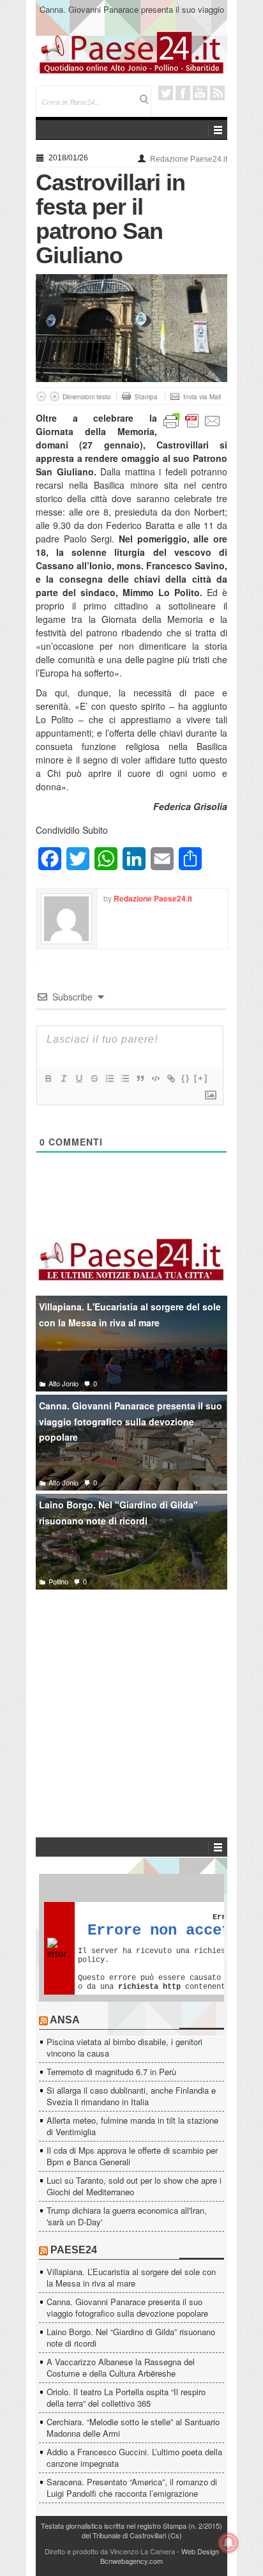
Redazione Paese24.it (189, 159)
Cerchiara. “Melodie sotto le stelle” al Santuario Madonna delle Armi (133, 2427)
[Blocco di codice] (155, 1078)
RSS (217, 93)
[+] (201, 1078)
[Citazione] (140, 1078)
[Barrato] (94, 1078)
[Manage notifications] (229, 2543)
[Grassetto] (48, 1078)
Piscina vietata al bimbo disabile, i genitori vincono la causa (124, 2047)
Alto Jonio (64, 1383)
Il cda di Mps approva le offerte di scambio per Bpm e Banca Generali (132, 2156)
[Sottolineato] (79, 1078)
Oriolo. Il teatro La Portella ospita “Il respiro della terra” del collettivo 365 (126, 2397)
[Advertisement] (131, 1694)
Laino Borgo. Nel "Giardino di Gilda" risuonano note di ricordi (118, 1513)
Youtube (200, 93)
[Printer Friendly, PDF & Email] (192, 419)
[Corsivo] (63, 1078)
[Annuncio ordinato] (109, 1078)
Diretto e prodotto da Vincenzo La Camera (110, 2551)
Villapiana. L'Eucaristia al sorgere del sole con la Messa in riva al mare (130, 1315)
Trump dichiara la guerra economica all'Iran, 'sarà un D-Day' (127, 2216)
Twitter (166, 93)
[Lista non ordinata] (124, 1078)
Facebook (183, 93)
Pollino (58, 1581)
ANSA (65, 2020)
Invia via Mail (202, 397)
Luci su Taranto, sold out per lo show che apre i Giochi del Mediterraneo (134, 2186)
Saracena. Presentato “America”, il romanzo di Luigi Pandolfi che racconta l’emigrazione (132, 2488)
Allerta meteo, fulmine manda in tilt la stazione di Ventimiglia (132, 2126)
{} (186, 1078)
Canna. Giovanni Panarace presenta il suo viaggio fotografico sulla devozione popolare (132, 15)
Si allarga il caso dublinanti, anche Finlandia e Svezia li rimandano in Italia (131, 2096)
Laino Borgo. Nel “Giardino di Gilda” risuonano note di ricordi (131, 2337)
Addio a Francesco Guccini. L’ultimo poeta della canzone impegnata (134, 2457)
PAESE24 (74, 2250)
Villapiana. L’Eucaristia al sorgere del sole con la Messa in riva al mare (131, 2277)
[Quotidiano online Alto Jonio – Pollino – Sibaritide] (131, 52)
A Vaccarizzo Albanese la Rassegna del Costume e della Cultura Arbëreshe (121, 2367)
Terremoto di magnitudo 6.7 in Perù (111, 2072)
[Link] (170, 1078)
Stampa (146, 397)
